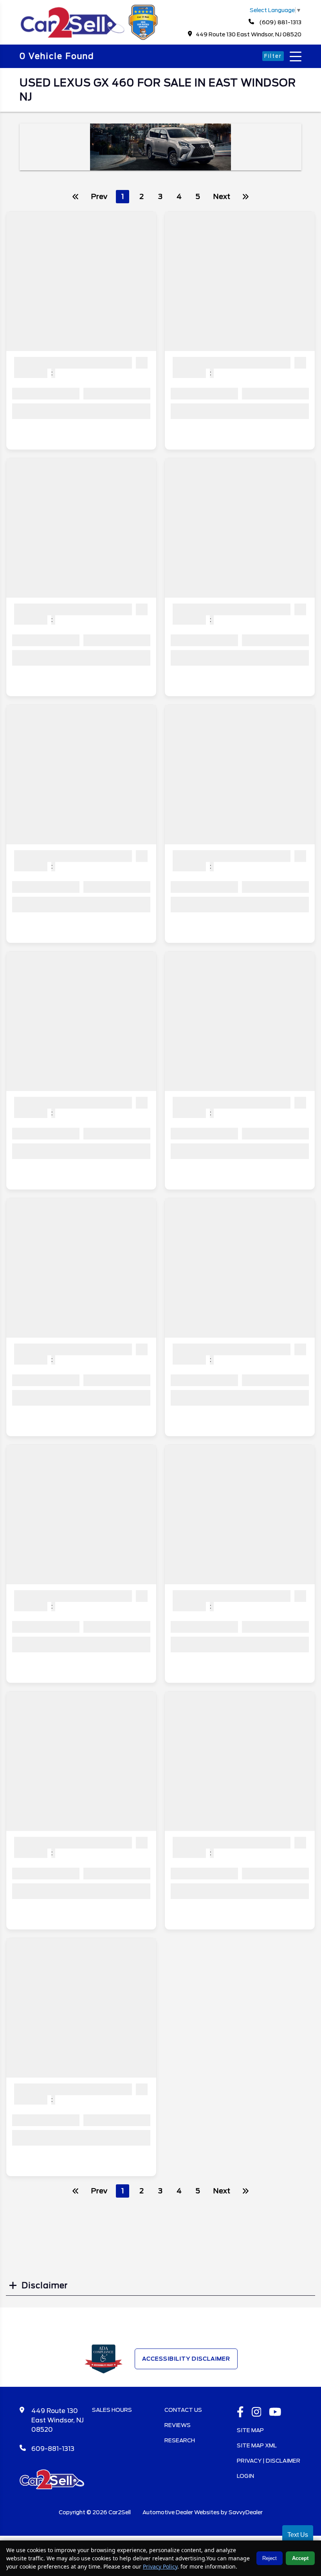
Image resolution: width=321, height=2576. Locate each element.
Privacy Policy (160, 2566)
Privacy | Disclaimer (269, 2461)
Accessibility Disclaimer (186, 2359)
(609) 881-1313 (280, 22)
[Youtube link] (275, 2413)
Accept (300, 2558)
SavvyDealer (246, 2512)
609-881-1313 (53, 2449)
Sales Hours (112, 2410)
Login (245, 2476)
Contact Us (183, 2410)
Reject (270, 2558)
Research (180, 2440)
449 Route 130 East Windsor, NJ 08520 (249, 34)
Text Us (298, 2535)
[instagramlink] (257, 2413)
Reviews (178, 2425)
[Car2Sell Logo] (90, 38)
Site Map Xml (257, 2445)
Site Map (250, 2430)
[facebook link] (240, 2413)
